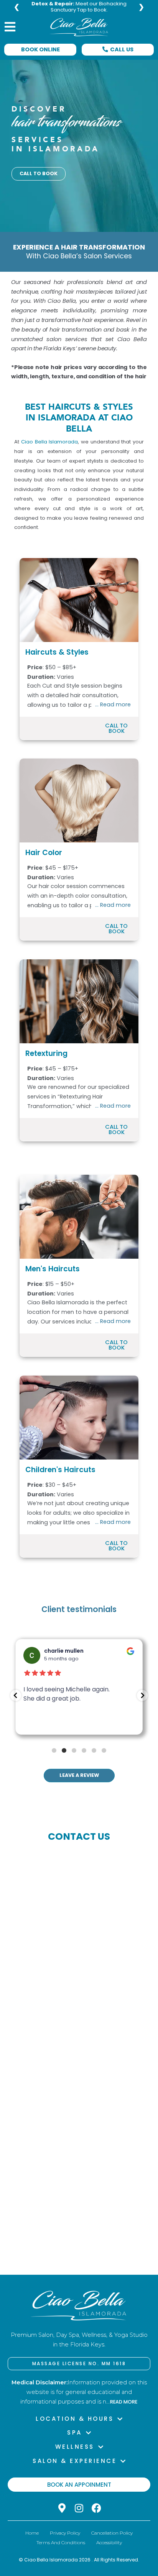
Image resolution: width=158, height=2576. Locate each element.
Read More (124, 2402)
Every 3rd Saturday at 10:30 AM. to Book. (79, 7)
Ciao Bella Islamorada (49, 442)
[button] (79, 2364)
